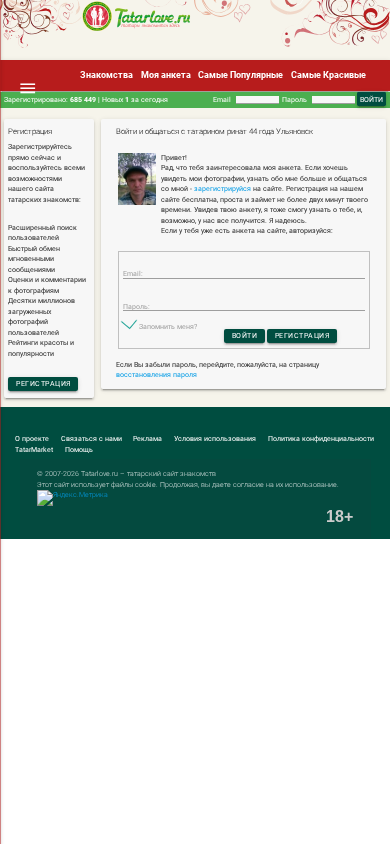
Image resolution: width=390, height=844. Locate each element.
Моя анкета (166, 75)
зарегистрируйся (222, 188)
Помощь (79, 449)
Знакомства (106, 75)
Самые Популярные (240, 75)
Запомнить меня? (168, 326)
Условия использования (215, 438)
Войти (245, 335)
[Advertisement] (153, 57)
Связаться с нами (91, 438)
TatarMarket (34, 449)
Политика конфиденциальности (321, 438)
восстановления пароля (156, 374)
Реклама (147, 438)
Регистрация (43, 383)
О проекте (32, 438)
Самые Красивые (328, 75)
